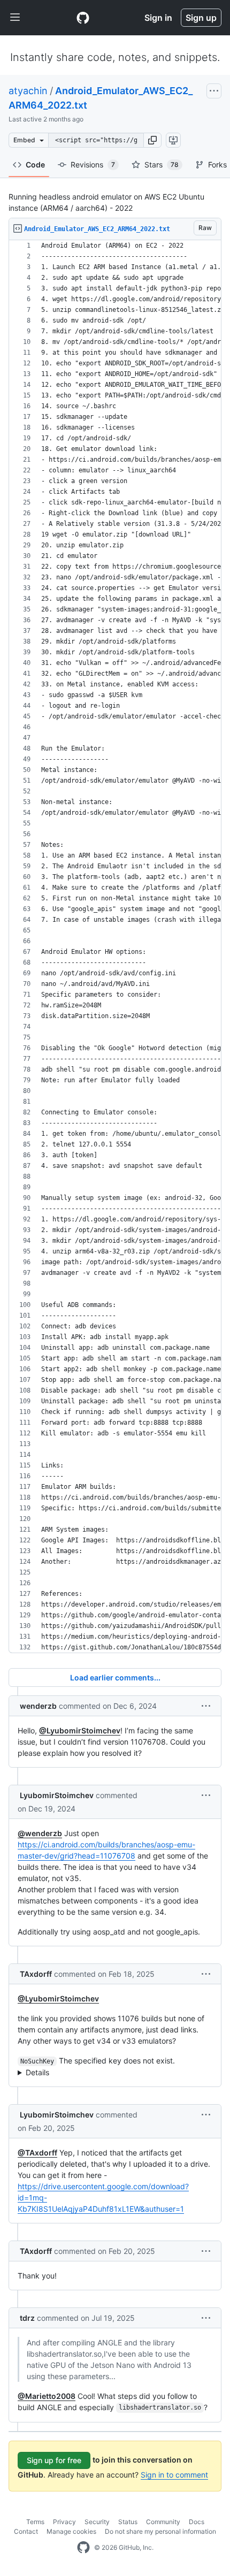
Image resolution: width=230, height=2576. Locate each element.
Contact (26, 2531)
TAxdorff (36, 1974)
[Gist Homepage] (83, 18)
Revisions (93, 165)
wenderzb (38, 1706)
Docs (197, 2522)
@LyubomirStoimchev (80, 1730)
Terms (35, 2522)
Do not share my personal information (160, 2531)
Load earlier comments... (115, 1677)
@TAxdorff (37, 2153)
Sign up (201, 18)
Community (163, 2522)
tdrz (27, 2318)
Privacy (64, 2522)
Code (35, 165)
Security (97, 2522)
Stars (162, 165)
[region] (115, 947)
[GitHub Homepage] (83, 2548)
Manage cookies (71, 2531)
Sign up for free (54, 2460)
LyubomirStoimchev (57, 1795)
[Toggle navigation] (15, 18)
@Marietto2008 (47, 2396)
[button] (152, 140)
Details (37, 2072)
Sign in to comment (174, 2475)
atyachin (28, 91)
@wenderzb (40, 1833)
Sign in (158, 18)
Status (128, 2522)
